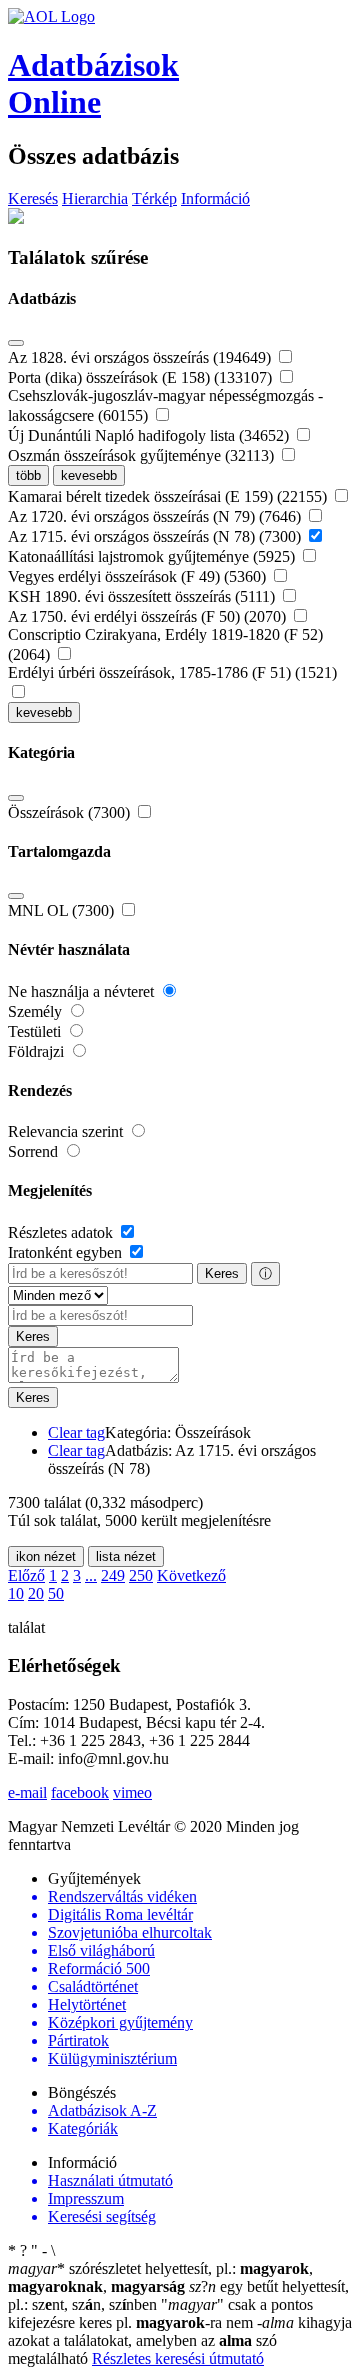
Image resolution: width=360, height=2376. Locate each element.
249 (113, 1575)
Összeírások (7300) (71, 812)
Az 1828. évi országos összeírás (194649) (141, 357)
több (28, 475)
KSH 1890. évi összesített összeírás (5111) (143, 596)
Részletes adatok (62, 1232)
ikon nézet (46, 1556)
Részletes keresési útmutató (178, 2358)
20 (36, 1593)
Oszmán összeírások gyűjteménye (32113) (143, 455)
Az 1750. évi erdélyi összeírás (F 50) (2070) (149, 616)
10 (16, 1593)
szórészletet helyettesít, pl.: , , (160, 2277)
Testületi (36, 1031)
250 (141, 1575)
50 (56, 1593)
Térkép (154, 198)
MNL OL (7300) (63, 910)
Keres (222, 1273)
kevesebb (89, 475)
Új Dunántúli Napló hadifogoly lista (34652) (150, 435)
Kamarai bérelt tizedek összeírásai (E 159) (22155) (169, 496)
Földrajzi (38, 1051)
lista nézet (126, 1556)
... (91, 1575)
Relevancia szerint (67, 1131)
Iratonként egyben (67, 1252)
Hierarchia (95, 198)
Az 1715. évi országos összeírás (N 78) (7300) (156, 536)
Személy (37, 1011)
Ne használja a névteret (83, 991)
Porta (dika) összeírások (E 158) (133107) (142, 377)
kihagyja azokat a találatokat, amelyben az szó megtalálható (180, 2340)
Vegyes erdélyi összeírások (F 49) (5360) (139, 576)
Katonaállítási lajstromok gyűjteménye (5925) (153, 556)
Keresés (33, 198)
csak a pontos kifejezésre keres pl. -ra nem (160, 2313)
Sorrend (35, 1151)
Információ (215, 198)
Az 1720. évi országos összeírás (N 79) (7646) (156, 516)
